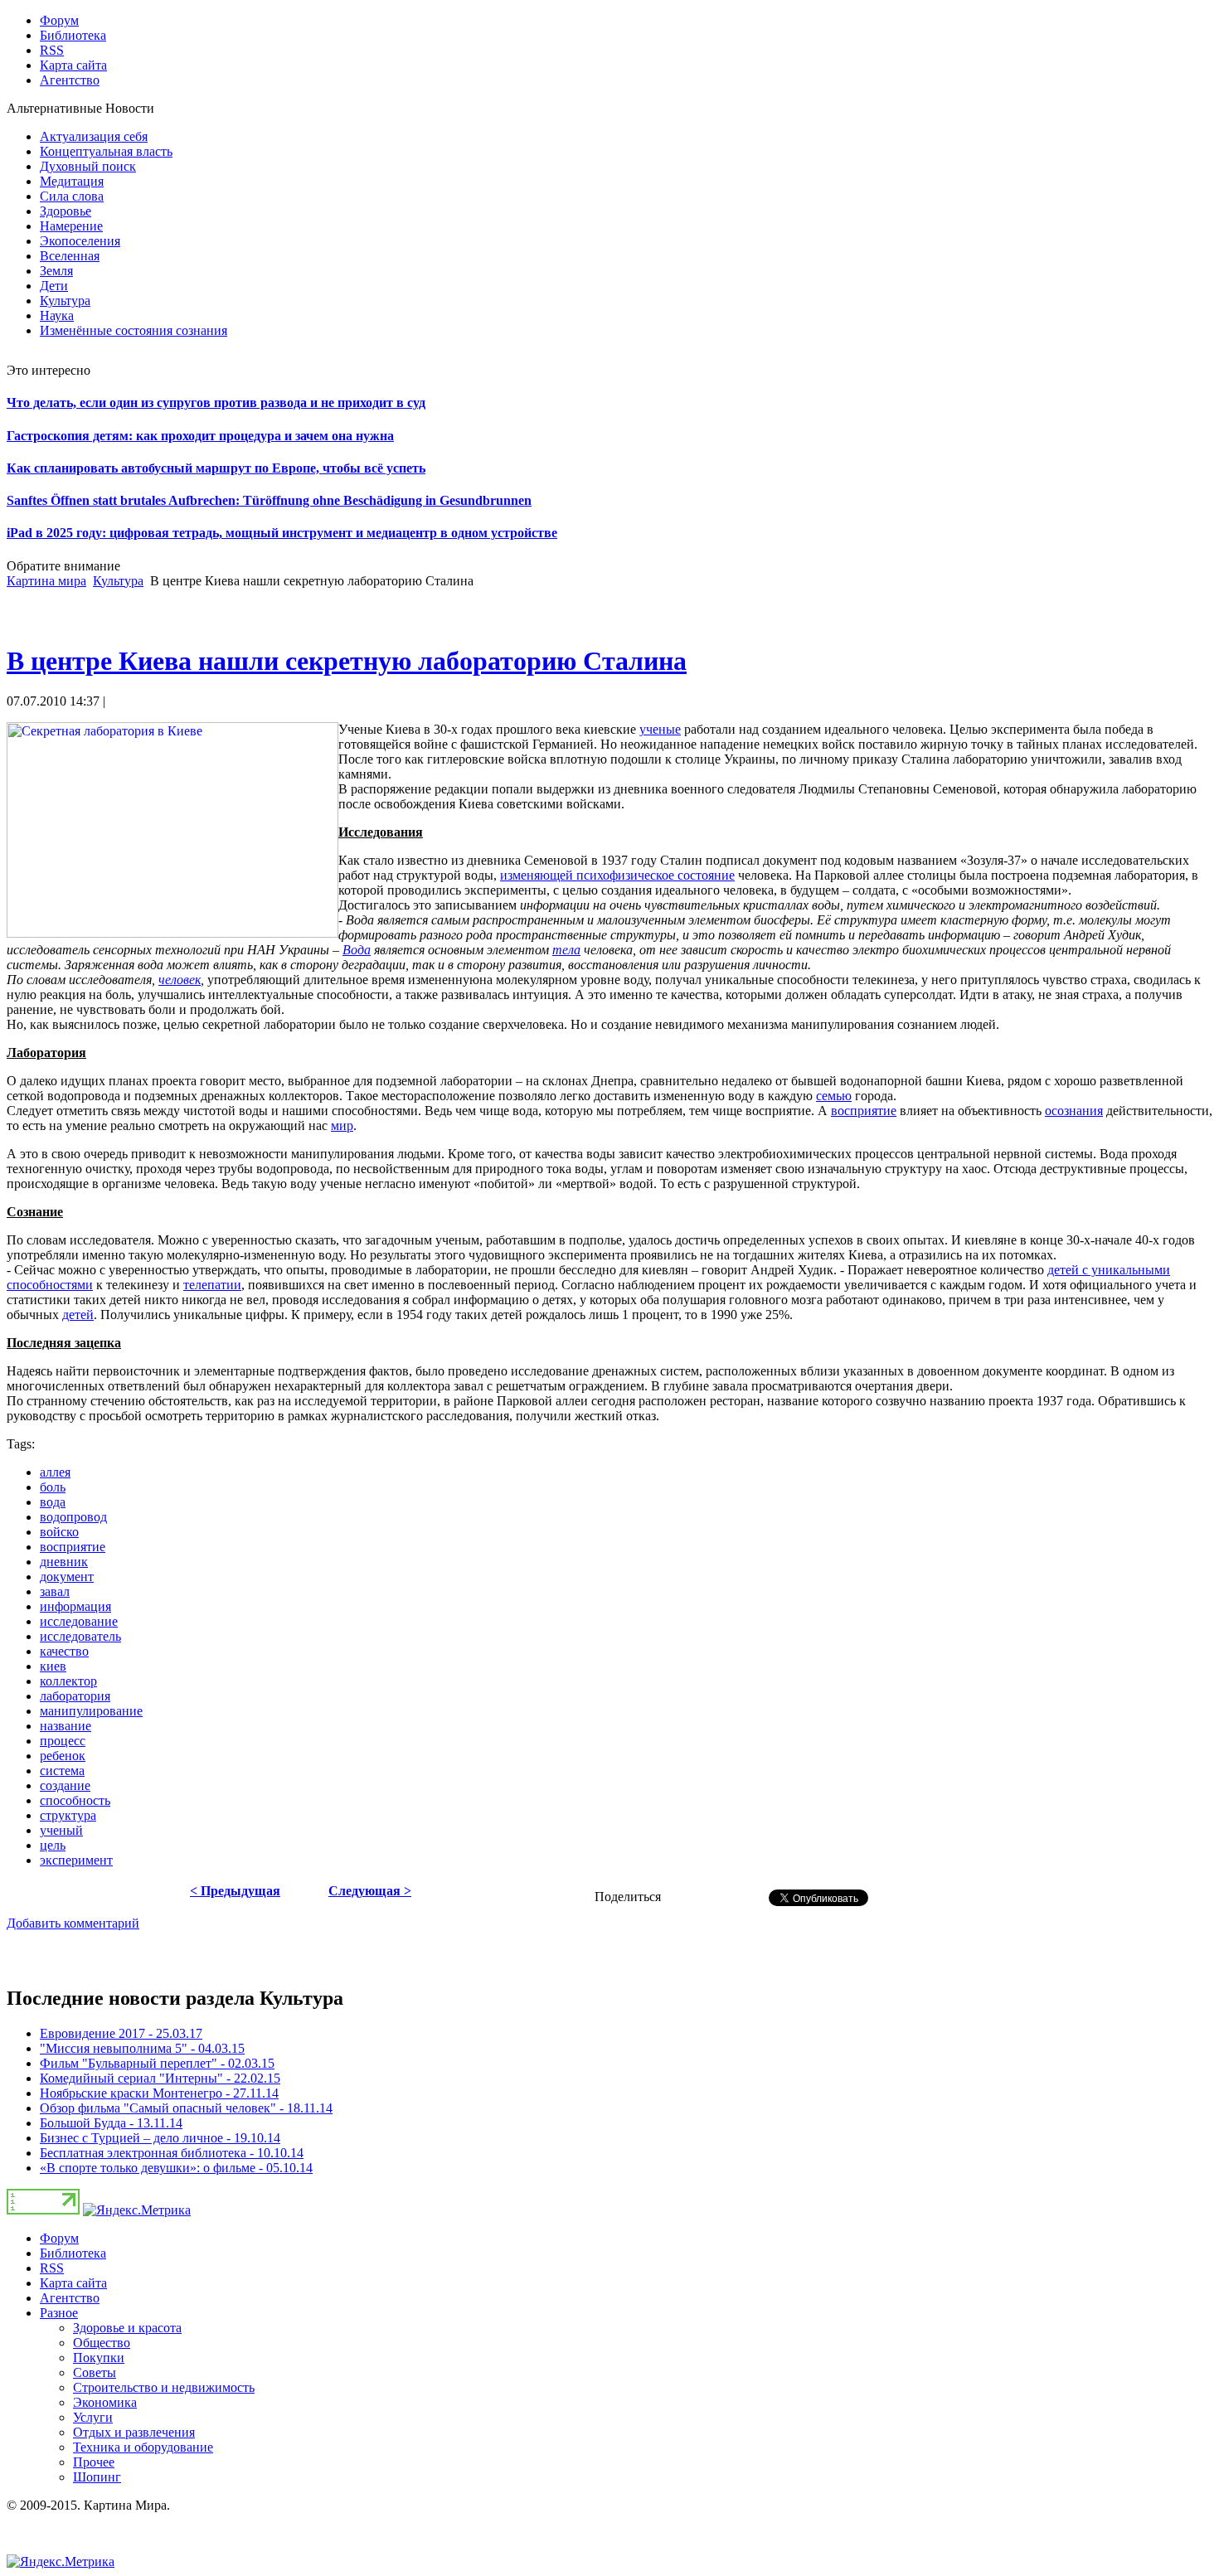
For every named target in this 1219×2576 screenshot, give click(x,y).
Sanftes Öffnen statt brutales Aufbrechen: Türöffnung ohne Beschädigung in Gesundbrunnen (269, 500)
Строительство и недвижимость (164, 2387)
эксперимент (76, 1860)
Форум (59, 2238)
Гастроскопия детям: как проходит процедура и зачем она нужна (200, 436)
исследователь (80, 1636)
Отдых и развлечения (134, 2432)
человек (180, 980)
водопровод (73, 1517)
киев (53, 1666)
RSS (52, 2268)
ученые (660, 729)
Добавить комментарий (73, 1923)
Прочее (94, 2462)
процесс (63, 1741)
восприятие (864, 1111)
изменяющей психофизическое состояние (617, 875)
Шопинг (97, 2477)
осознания (1074, 1111)
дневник (64, 1562)
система (62, 1771)
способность (75, 1800)
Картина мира (46, 581)
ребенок (63, 1756)
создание (65, 1785)
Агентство (70, 2298)
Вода (357, 950)
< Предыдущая (235, 1891)
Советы (95, 2372)
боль (53, 1487)
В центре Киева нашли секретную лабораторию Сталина (347, 661)
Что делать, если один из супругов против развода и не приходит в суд (216, 403)
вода (53, 1502)
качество (64, 1651)
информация (75, 1606)
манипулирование (91, 1711)
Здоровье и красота (127, 2328)
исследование (79, 1621)
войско (59, 1532)
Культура (118, 581)
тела (566, 950)
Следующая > (370, 1891)
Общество (102, 2343)
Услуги (93, 2417)
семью (834, 1096)
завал (55, 1591)
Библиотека (73, 2253)
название (66, 1726)
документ (67, 1577)
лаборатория (75, 1696)
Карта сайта (73, 2283)
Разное (59, 2313)
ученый (61, 1830)
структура (68, 1815)
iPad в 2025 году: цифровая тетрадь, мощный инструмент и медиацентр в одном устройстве (282, 533)
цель (53, 1845)
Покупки (99, 2358)
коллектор (68, 1681)
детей (78, 1315)
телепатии (212, 1285)
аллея (55, 1472)
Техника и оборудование (143, 2447)
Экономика (105, 2402)
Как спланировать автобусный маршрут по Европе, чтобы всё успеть (216, 468)
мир (342, 1125)
